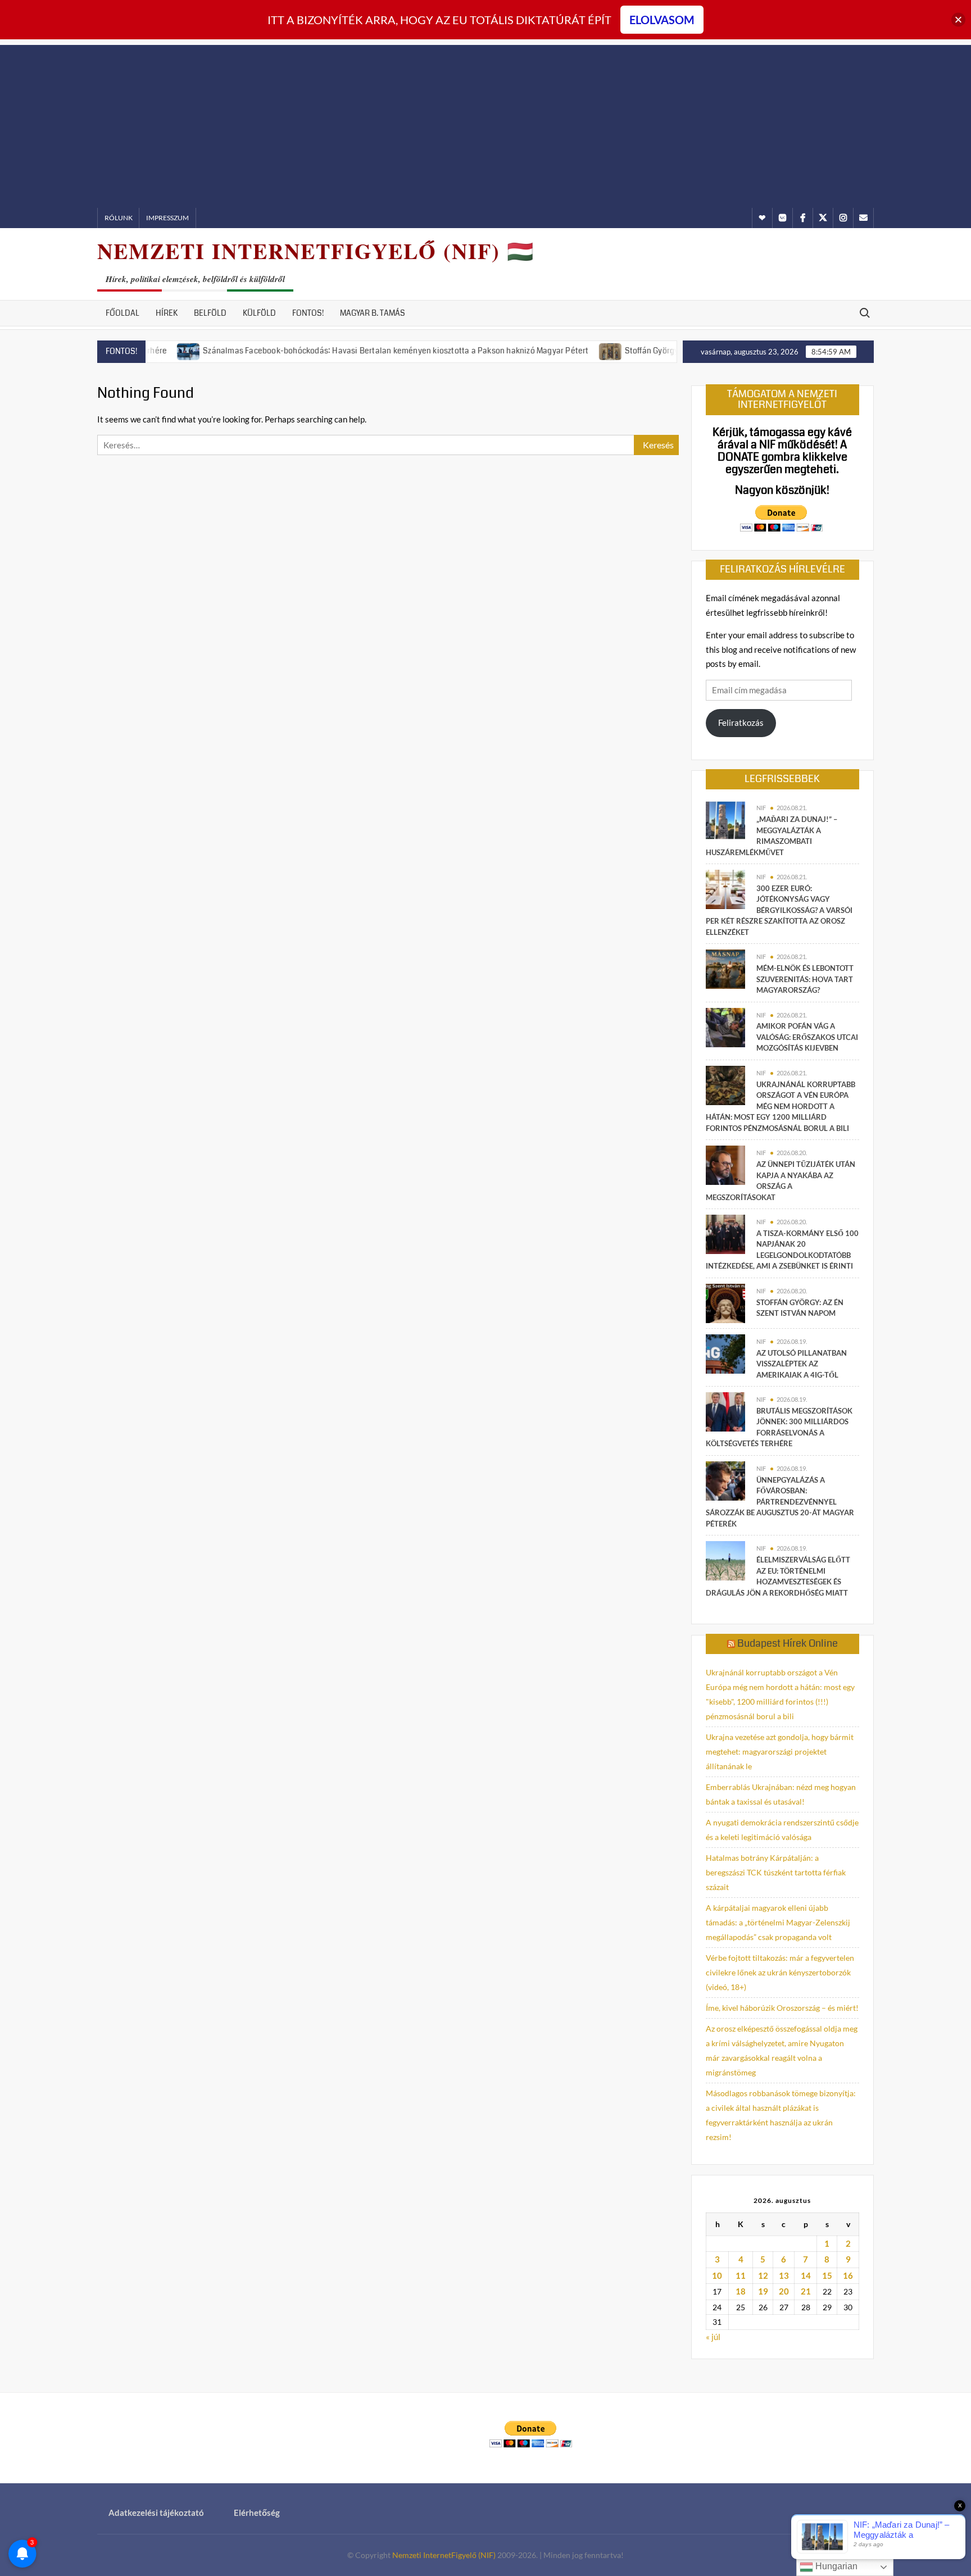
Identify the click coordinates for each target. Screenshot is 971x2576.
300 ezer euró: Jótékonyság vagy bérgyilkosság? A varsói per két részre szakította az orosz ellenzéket (779, 910)
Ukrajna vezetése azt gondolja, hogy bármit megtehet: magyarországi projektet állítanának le (780, 1752)
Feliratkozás (741, 723)
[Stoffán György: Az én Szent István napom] (725, 1302)
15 (827, 2275)
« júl (713, 2337)
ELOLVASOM (662, 20)
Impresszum (167, 218)
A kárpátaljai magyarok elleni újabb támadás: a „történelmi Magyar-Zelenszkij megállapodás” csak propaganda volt (778, 1922)
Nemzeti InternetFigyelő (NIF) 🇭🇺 (316, 251)
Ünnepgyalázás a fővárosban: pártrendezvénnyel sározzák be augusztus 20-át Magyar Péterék (780, 1502)
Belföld (210, 313)
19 (763, 2291)
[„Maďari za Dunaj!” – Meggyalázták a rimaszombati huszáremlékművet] (725, 819)
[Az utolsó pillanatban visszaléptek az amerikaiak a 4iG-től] (725, 1353)
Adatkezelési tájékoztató (156, 2513)
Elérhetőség (257, 2513)
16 (848, 2275)
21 (806, 2291)
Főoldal (122, 313)
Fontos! (308, 313)
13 (784, 2275)
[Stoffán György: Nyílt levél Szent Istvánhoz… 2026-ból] (556, 350)
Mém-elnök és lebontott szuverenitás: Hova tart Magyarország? (805, 979)
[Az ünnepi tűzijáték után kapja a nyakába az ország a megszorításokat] (725, 1164)
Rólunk (119, 218)
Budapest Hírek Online (788, 1643)
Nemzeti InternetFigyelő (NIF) (444, 2555)
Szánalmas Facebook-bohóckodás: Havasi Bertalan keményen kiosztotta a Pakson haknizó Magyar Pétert (341, 351)
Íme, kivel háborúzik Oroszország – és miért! (782, 2008)
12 (763, 2275)
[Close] (958, 20)
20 (784, 2291)
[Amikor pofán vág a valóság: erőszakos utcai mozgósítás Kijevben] (725, 1026)
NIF (761, 808)
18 (741, 2291)
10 (717, 2275)
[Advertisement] (485, 124)
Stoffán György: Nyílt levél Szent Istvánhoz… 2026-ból (668, 351)
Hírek (167, 313)
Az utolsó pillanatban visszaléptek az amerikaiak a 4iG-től (802, 1364)
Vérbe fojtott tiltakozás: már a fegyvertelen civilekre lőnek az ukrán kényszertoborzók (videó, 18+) (780, 1972)
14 (806, 2275)
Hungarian (835, 2566)
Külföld (259, 313)
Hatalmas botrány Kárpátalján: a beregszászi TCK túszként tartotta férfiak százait (776, 1872)
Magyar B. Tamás (373, 313)
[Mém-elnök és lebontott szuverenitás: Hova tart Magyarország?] (725, 968)
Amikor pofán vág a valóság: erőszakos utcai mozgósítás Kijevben (807, 1037)
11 (741, 2275)
